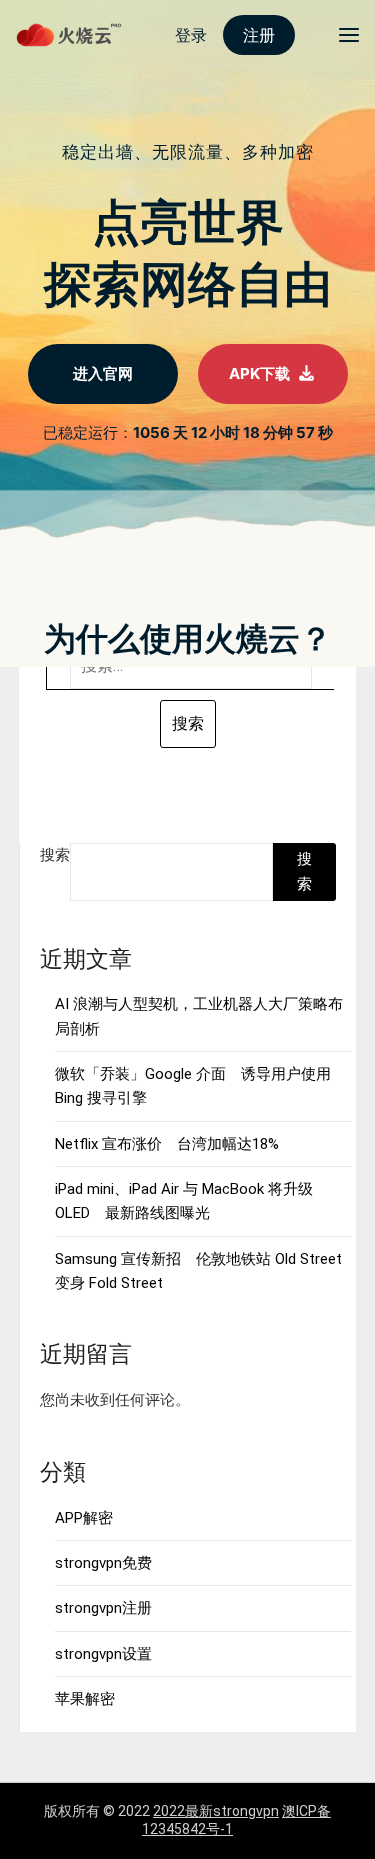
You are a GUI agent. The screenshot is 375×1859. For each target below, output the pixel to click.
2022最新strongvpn (216, 1811)
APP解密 (84, 1518)
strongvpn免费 (103, 1563)
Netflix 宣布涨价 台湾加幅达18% (167, 1144)
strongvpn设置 (103, 1654)
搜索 (55, 855)
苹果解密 (85, 1699)
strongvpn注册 (103, 1608)
